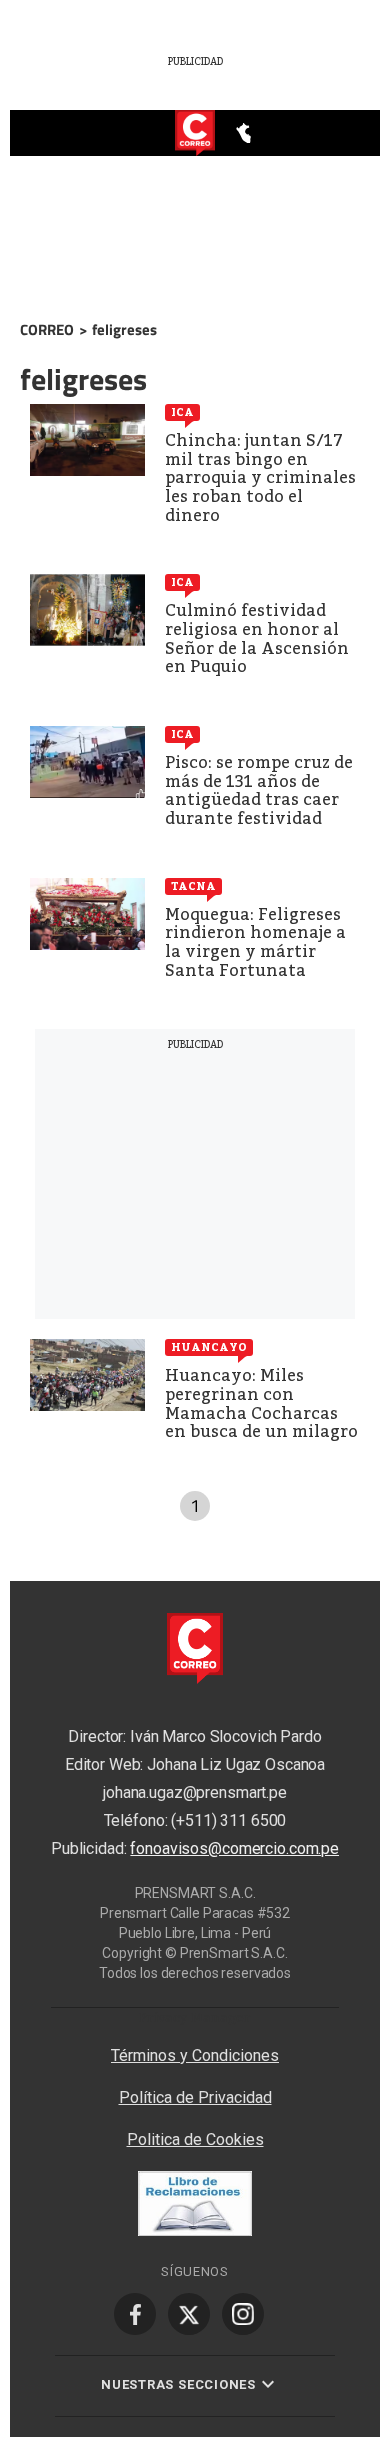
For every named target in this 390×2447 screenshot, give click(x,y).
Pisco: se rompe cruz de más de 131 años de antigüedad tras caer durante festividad (259, 790)
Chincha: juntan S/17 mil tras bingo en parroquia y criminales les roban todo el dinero (260, 477)
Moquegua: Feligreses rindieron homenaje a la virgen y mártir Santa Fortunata (255, 942)
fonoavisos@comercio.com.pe (234, 1848)
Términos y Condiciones (195, 2055)
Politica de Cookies (195, 2139)
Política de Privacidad (195, 2097)
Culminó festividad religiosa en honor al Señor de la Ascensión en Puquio (257, 638)
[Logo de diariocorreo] (195, 134)
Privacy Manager (195, 2017)
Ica (182, 412)
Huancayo (209, 1347)
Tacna (193, 886)
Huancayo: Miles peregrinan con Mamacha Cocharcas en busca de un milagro (261, 1403)
